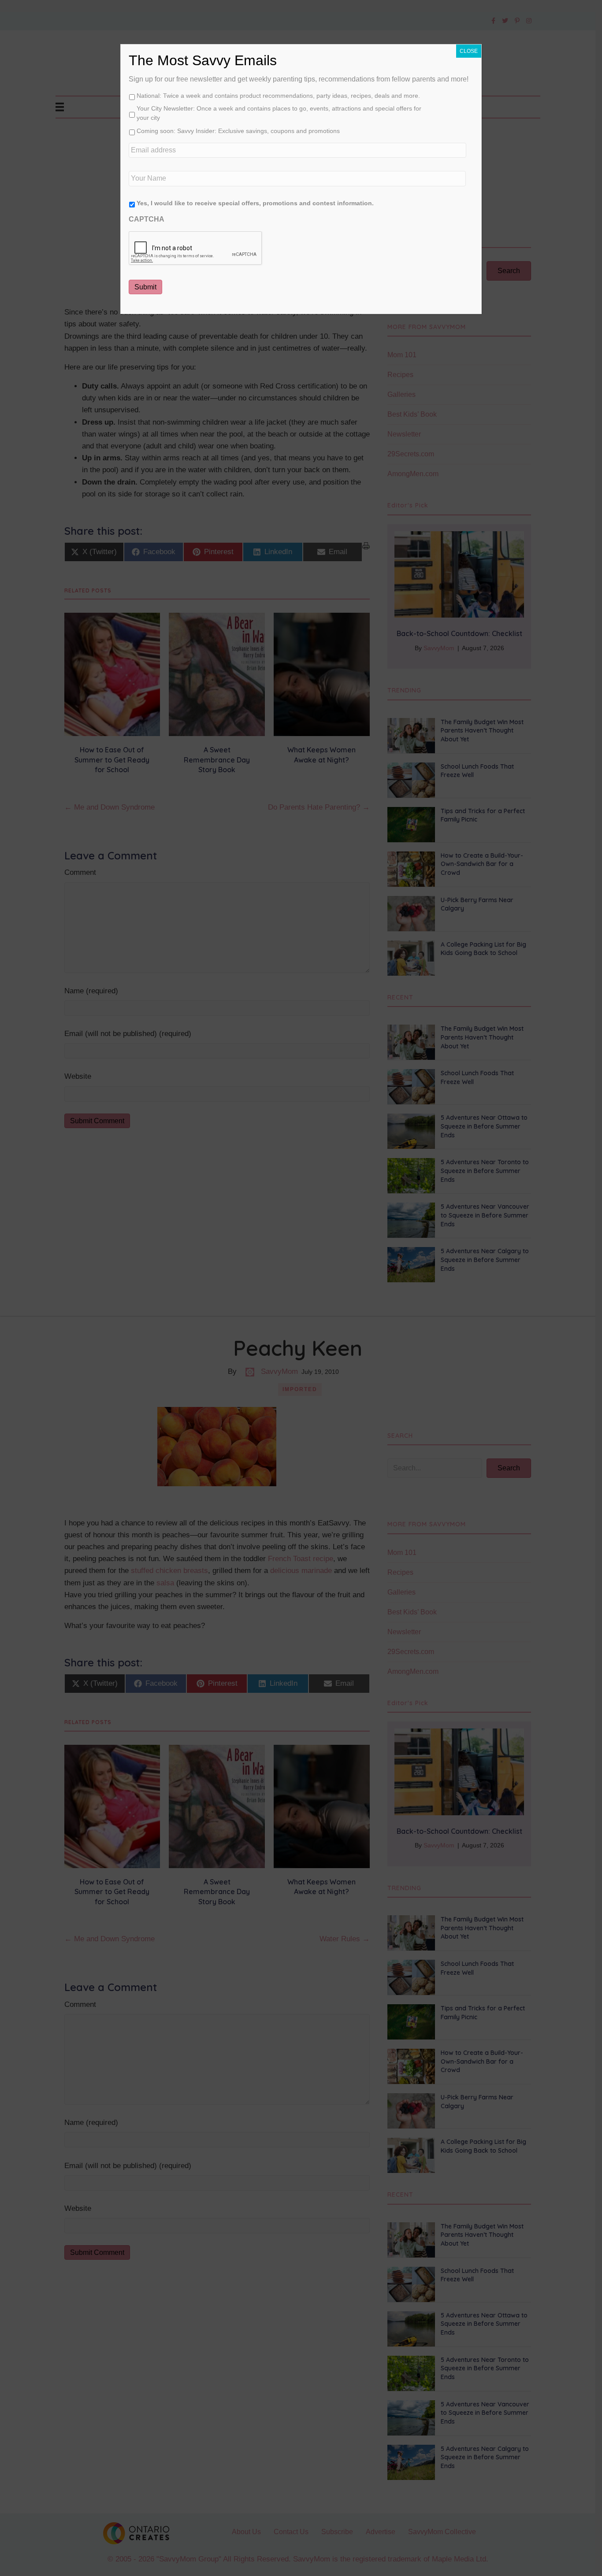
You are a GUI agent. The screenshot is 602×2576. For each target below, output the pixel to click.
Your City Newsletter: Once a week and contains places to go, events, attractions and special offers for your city (279, 113)
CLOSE (469, 51)
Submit (145, 287)
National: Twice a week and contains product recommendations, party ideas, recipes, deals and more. (278, 96)
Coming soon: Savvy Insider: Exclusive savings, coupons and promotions (238, 131)
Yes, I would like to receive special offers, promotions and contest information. (255, 203)
